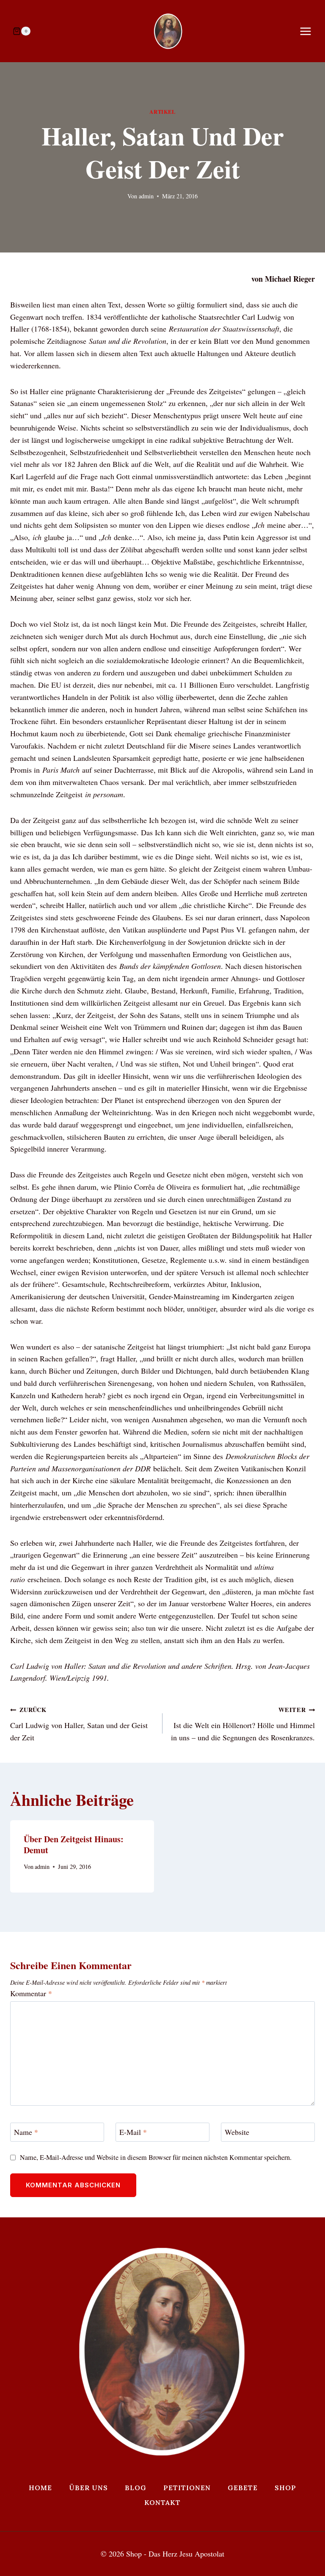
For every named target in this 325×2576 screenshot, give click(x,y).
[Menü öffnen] (310, 31)
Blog (136, 2488)
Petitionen (187, 2488)
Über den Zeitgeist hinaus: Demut (74, 1845)
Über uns (88, 2488)
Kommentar (31, 1993)
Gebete (243, 2488)
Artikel (162, 112)
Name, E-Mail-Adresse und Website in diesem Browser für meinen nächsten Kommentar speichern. (156, 2158)
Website (237, 2132)
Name (26, 2132)
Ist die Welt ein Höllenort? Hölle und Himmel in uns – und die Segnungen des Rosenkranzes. (243, 1724)
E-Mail (133, 2132)
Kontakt (162, 2502)
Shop (285, 2488)
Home (40, 2488)
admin (146, 196)
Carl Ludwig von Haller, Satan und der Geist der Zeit (79, 1724)
